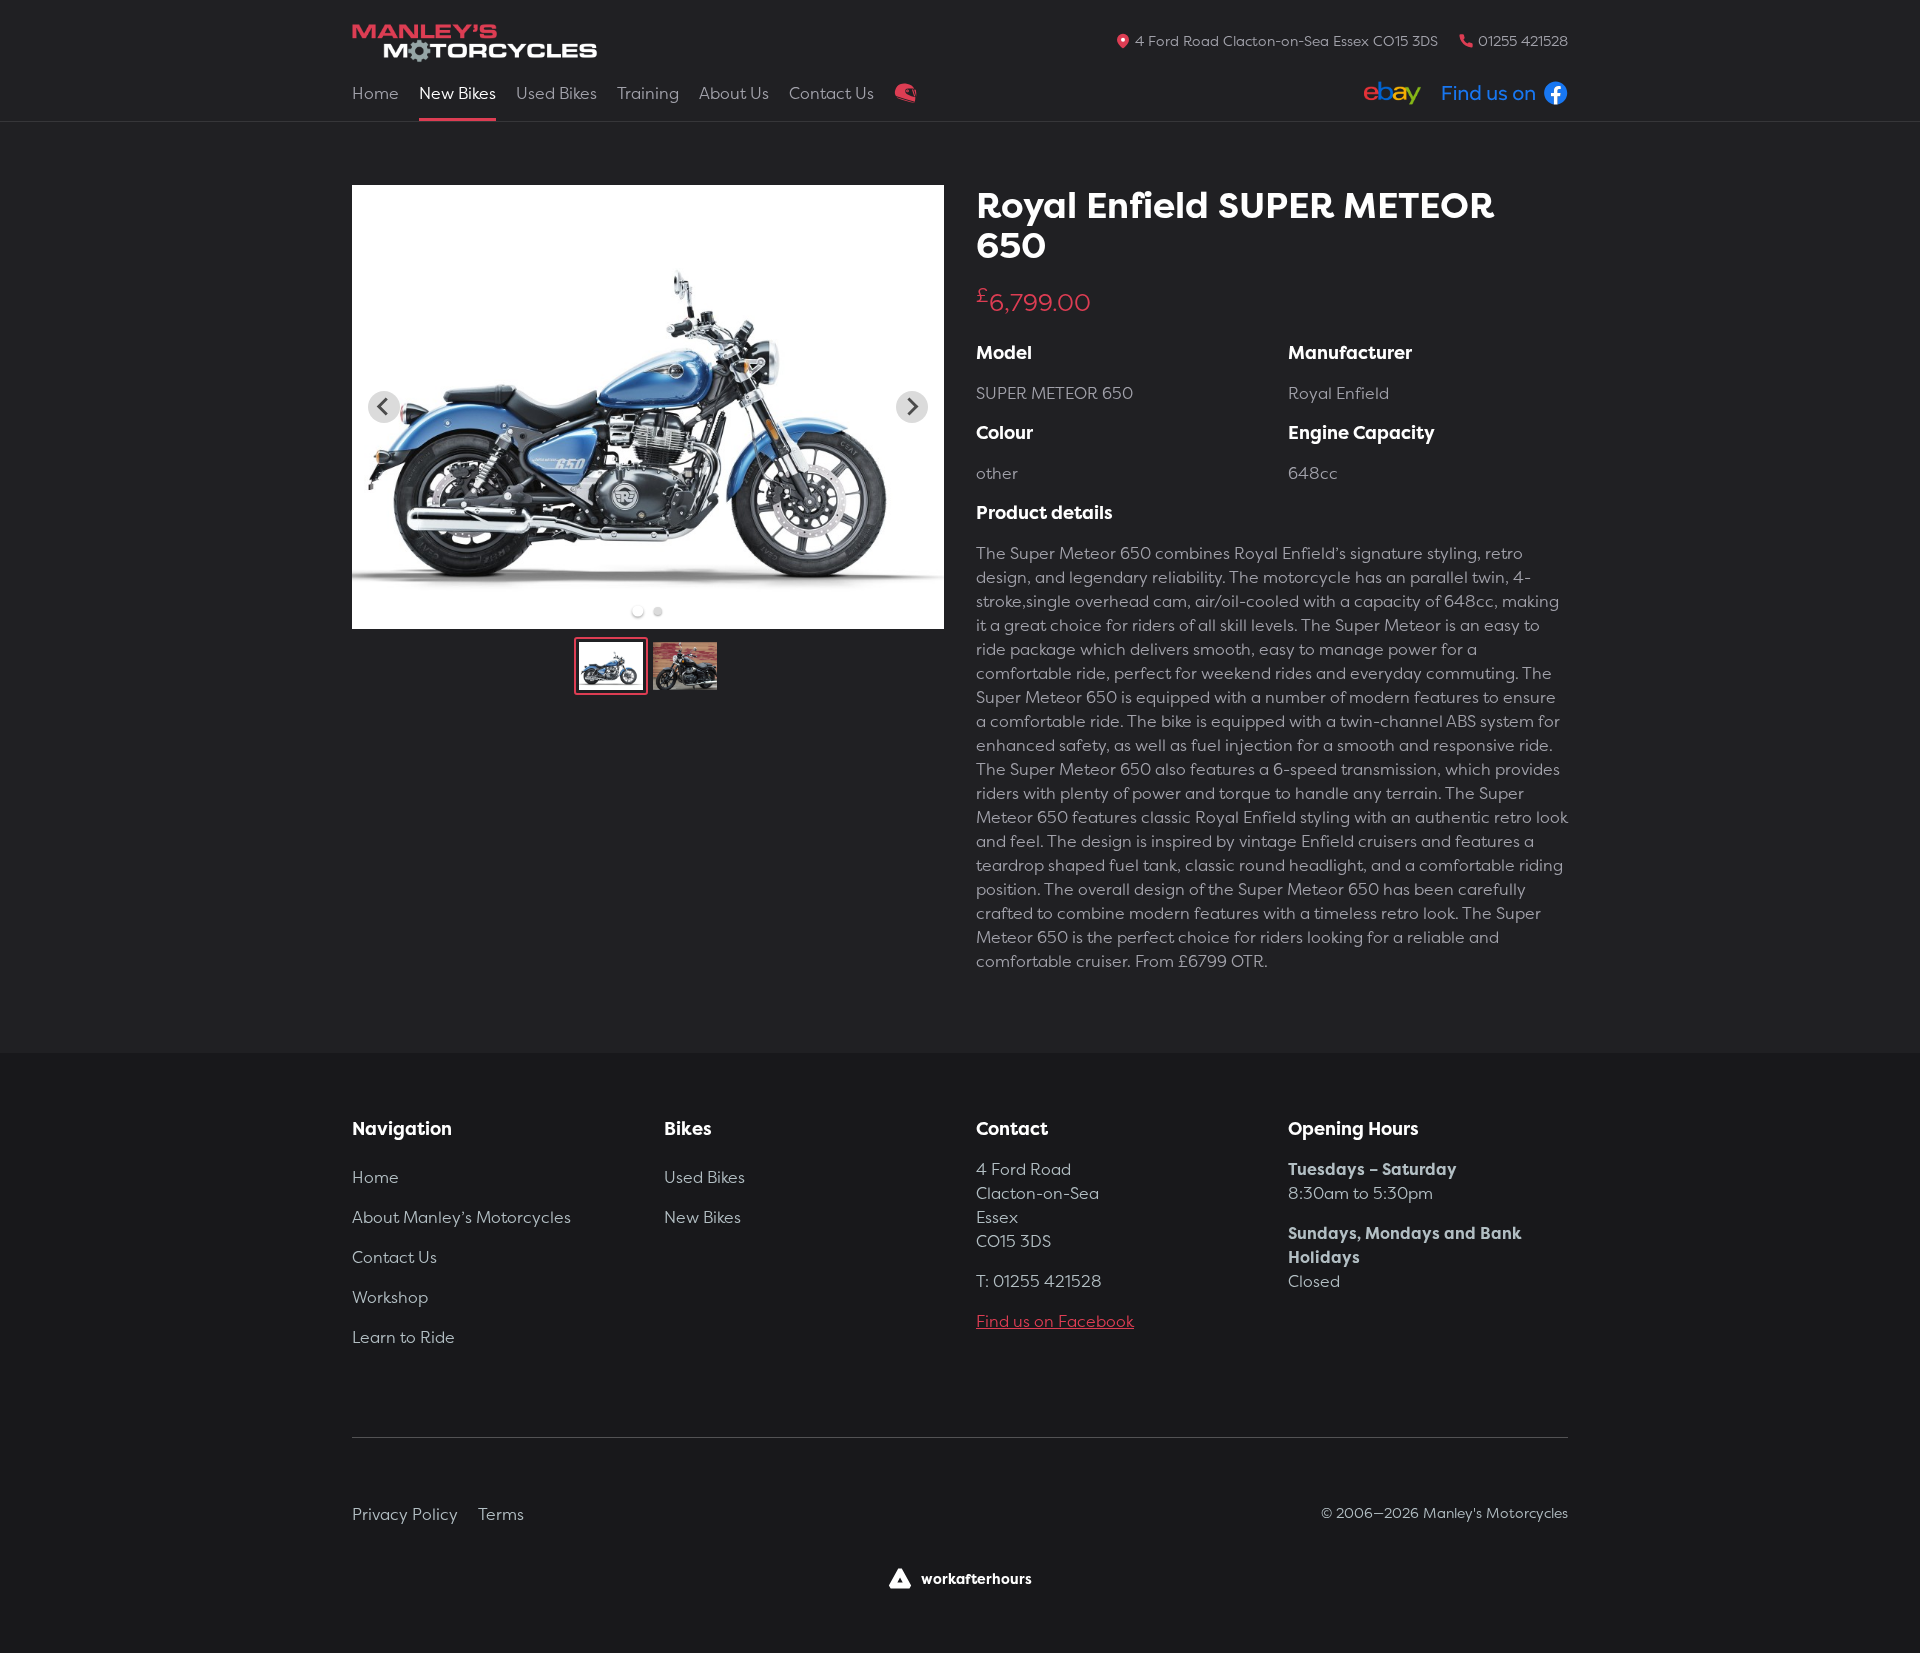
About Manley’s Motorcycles (461, 1217)
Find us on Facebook (1055, 1321)
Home (375, 93)
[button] (611, 666)
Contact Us (831, 93)
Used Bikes (556, 93)
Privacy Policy (405, 1514)
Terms (501, 1514)
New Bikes (457, 93)
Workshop (390, 1297)
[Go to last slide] (384, 407)
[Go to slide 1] (637, 610)
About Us (734, 93)
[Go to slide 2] (658, 611)
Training (648, 93)
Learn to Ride (403, 1337)
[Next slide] (912, 407)
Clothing (906, 93)
